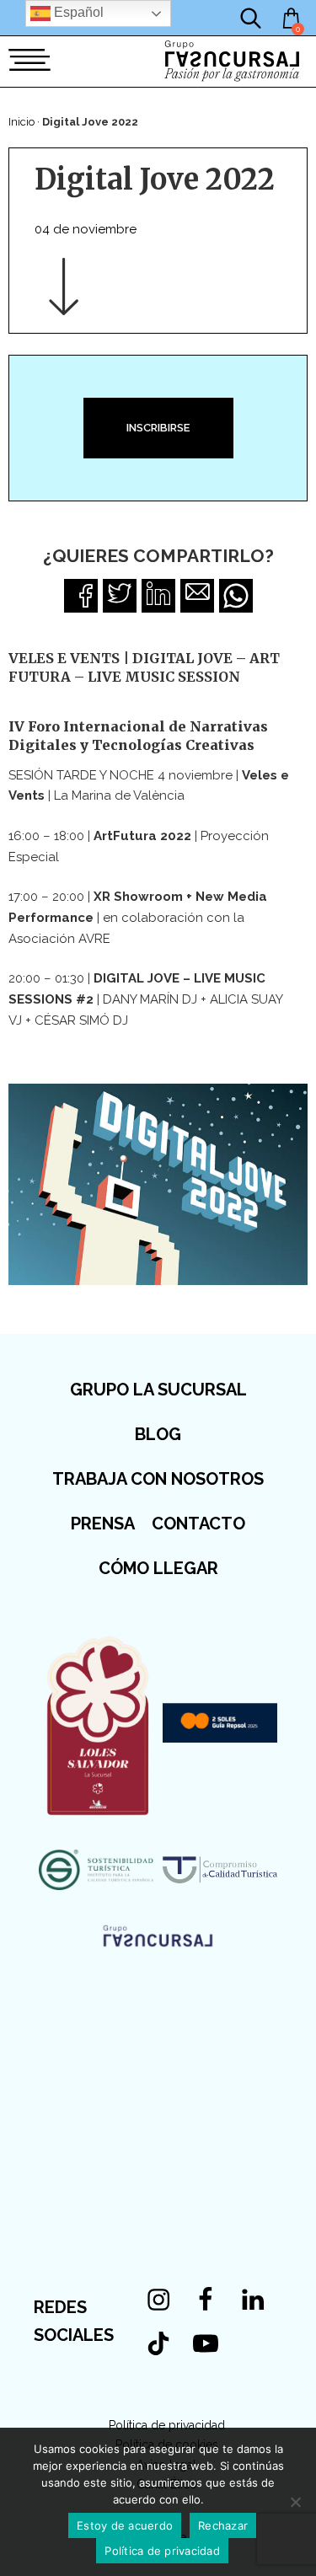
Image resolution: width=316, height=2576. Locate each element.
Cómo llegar (158, 1568)
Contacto (198, 1524)
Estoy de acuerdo (125, 2525)
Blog (158, 1434)
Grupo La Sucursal (158, 1390)
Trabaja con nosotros (158, 1479)
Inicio (21, 122)
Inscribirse (158, 428)
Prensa (103, 1524)
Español (77, 12)
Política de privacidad (167, 2425)
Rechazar (223, 2525)
